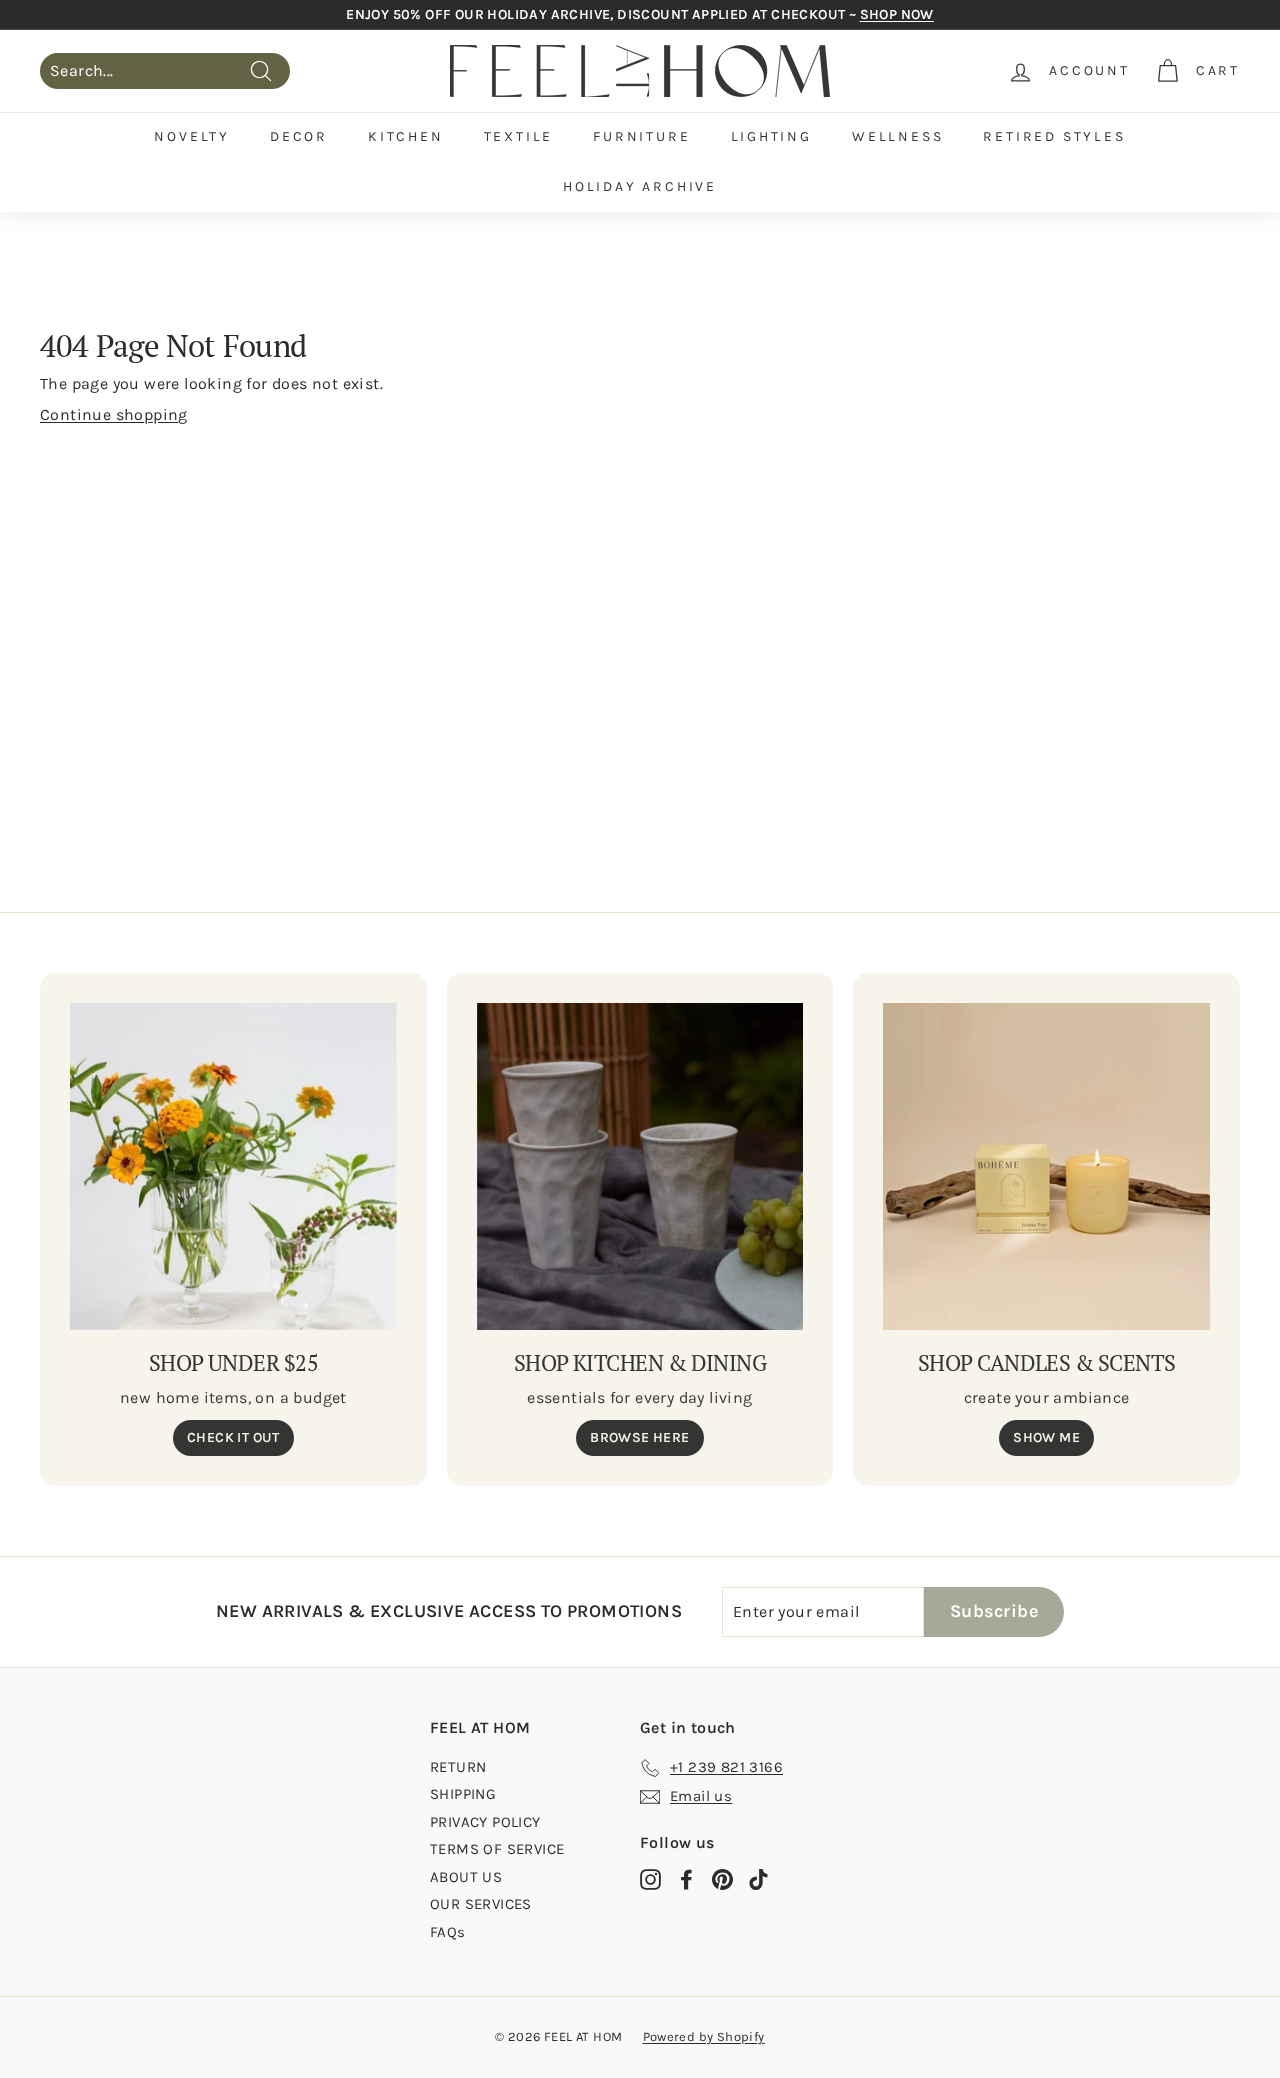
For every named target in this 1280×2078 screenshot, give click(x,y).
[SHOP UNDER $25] (233, 1166)
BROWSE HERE (639, 1437)
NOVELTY (192, 136)
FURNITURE (641, 136)
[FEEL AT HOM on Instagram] (650, 1879)
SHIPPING (463, 1794)
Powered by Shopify (704, 2036)
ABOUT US (466, 1877)
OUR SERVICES (481, 1904)
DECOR (299, 136)
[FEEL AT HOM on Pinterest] (722, 1879)
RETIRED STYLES (1054, 136)
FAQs (448, 1932)
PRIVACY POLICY (485, 1822)
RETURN (458, 1767)
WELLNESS (897, 136)
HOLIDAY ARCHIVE (640, 186)
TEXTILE (519, 136)
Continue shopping (114, 414)
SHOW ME (1046, 1437)
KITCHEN (406, 136)
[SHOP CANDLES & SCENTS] (1046, 1166)
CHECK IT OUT (233, 1437)
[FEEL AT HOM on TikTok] (758, 1879)
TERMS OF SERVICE (497, 1849)
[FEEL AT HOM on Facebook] (686, 1879)
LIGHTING (771, 136)
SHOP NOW (897, 14)
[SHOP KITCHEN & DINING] (640, 1166)
